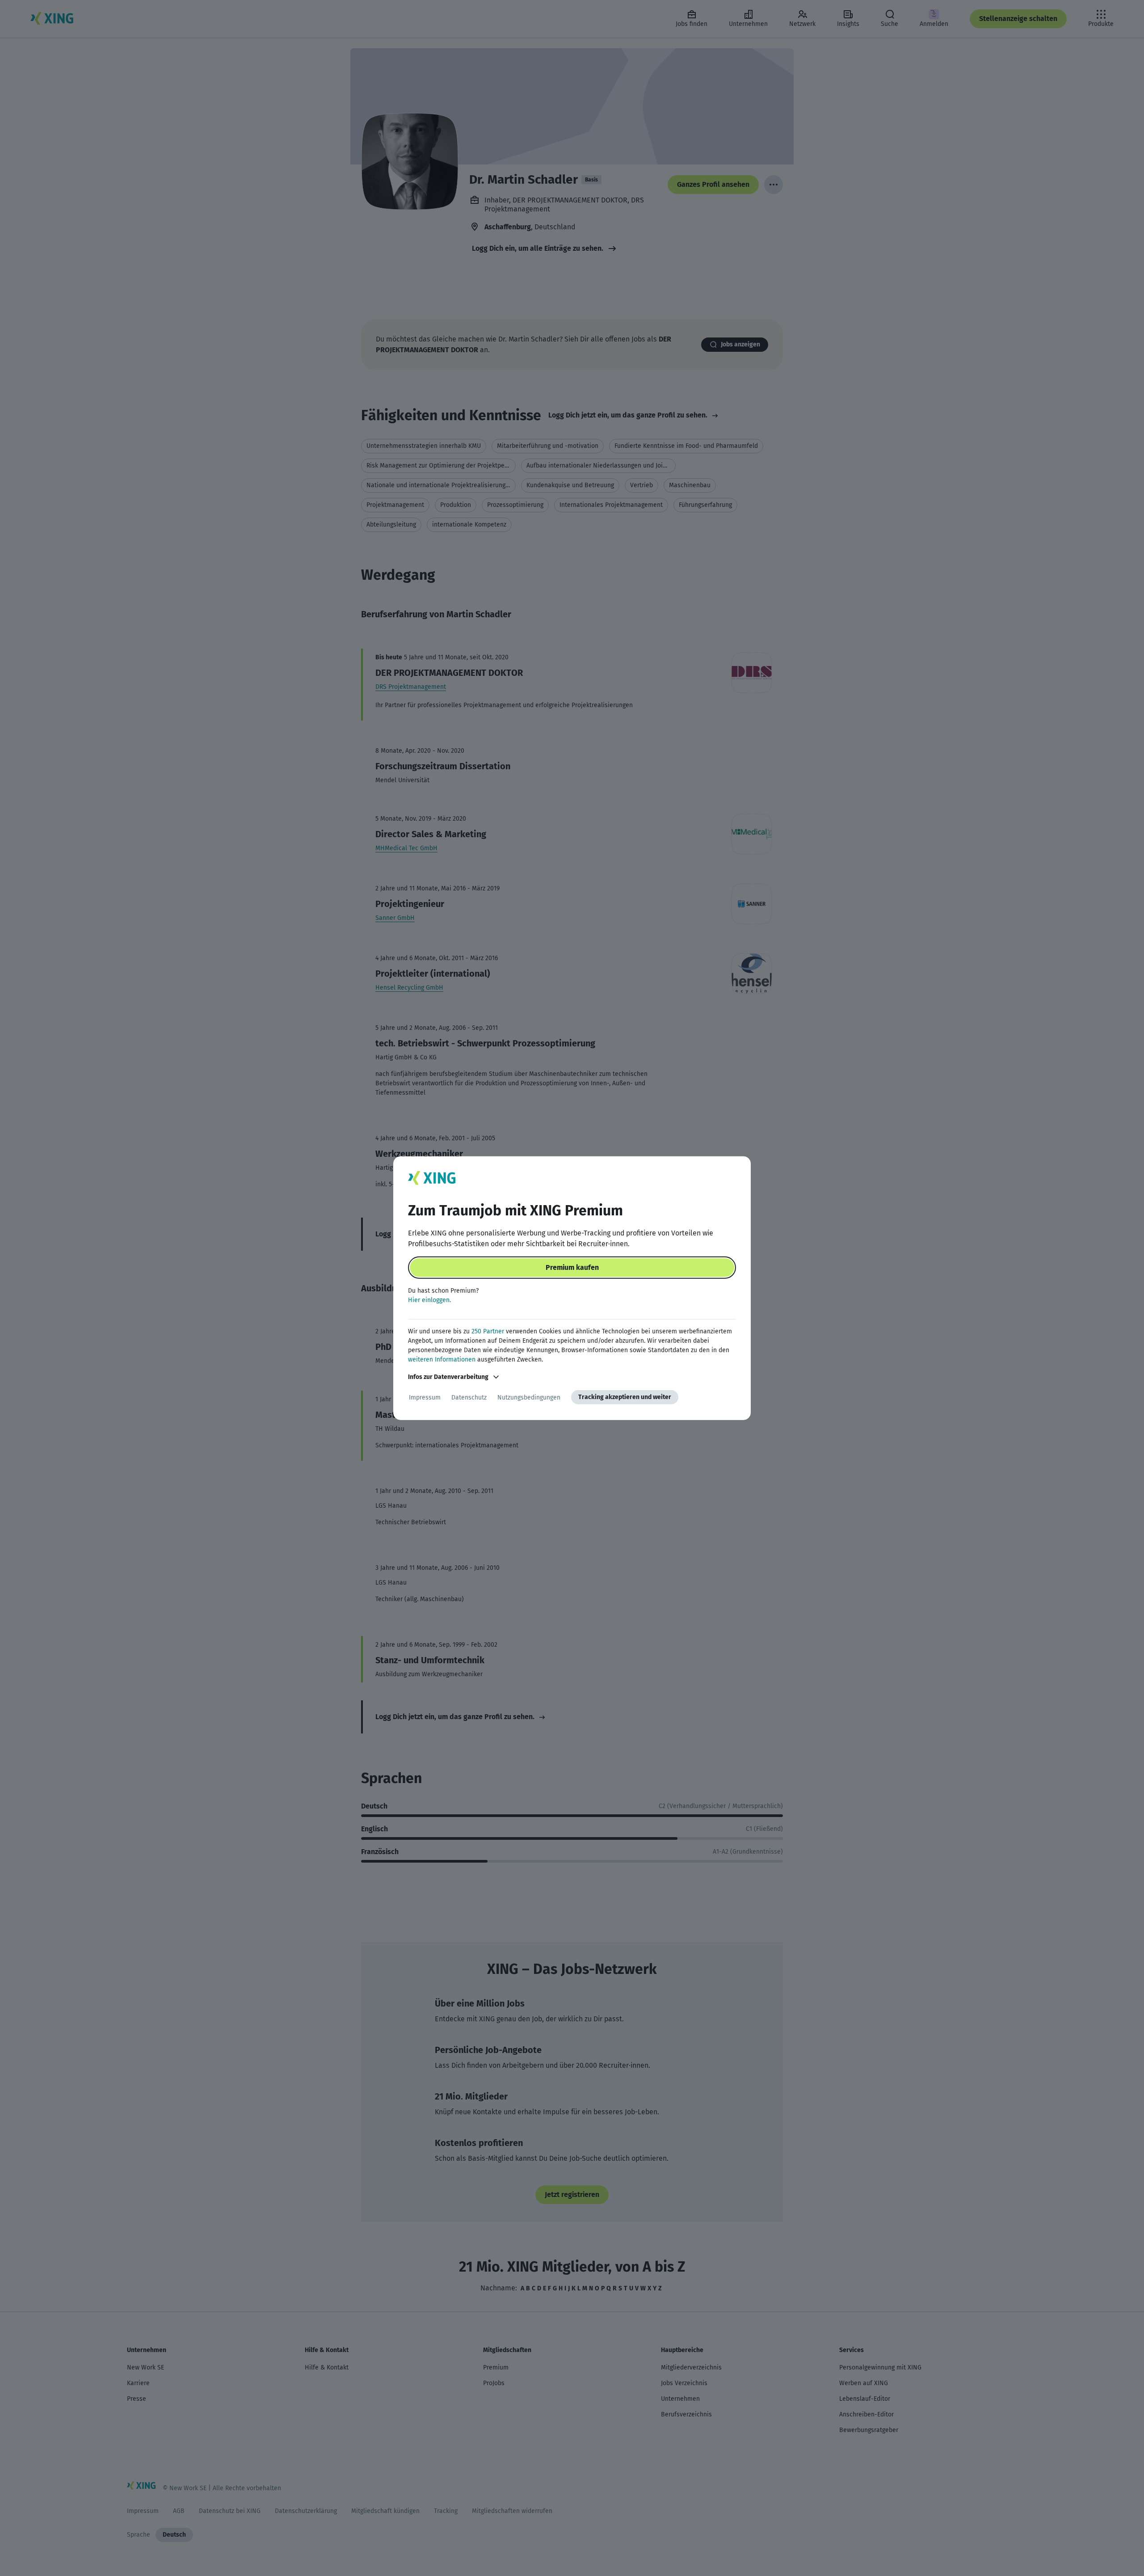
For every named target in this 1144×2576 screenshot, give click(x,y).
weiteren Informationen (442, 1360)
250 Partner (488, 1331)
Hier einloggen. (429, 1300)
